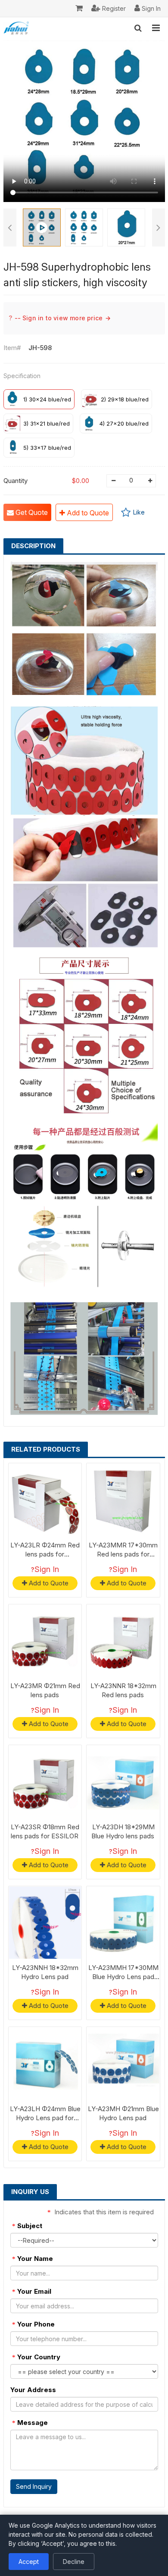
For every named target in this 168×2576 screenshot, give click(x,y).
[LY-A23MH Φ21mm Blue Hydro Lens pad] (123, 2064)
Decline (74, 2562)
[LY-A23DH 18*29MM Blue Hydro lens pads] (123, 1782)
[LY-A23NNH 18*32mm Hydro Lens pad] (45, 1923)
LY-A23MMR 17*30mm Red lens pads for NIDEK (123, 1554)
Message (30, 2423)
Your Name (33, 2259)
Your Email (32, 2291)
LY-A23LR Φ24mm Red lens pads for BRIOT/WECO (45, 1554)
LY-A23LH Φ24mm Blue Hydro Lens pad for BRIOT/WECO (45, 2118)
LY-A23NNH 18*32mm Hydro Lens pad (45, 1972)
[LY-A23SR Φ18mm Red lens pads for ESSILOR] (45, 1782)
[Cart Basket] (79, 9)
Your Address (33, 2390)
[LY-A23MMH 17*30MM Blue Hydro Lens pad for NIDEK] (123, 1923)
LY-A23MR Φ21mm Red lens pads (45, 1690)
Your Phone (33, 2324)
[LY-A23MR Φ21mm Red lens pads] (45, 1641)
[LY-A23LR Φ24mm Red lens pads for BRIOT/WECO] (45, 1500)
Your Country (36, 2357)
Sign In (47, 1569)
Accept (29, 2562)
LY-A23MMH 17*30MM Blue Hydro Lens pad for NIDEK (123, 1977)
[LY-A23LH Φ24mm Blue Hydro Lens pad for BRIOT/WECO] (45, 2064)
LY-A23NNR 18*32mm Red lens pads (123, 1690)
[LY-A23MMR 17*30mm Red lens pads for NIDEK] (123, 1500)
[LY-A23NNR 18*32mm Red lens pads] (123, 1641)
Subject (27, 2226)
